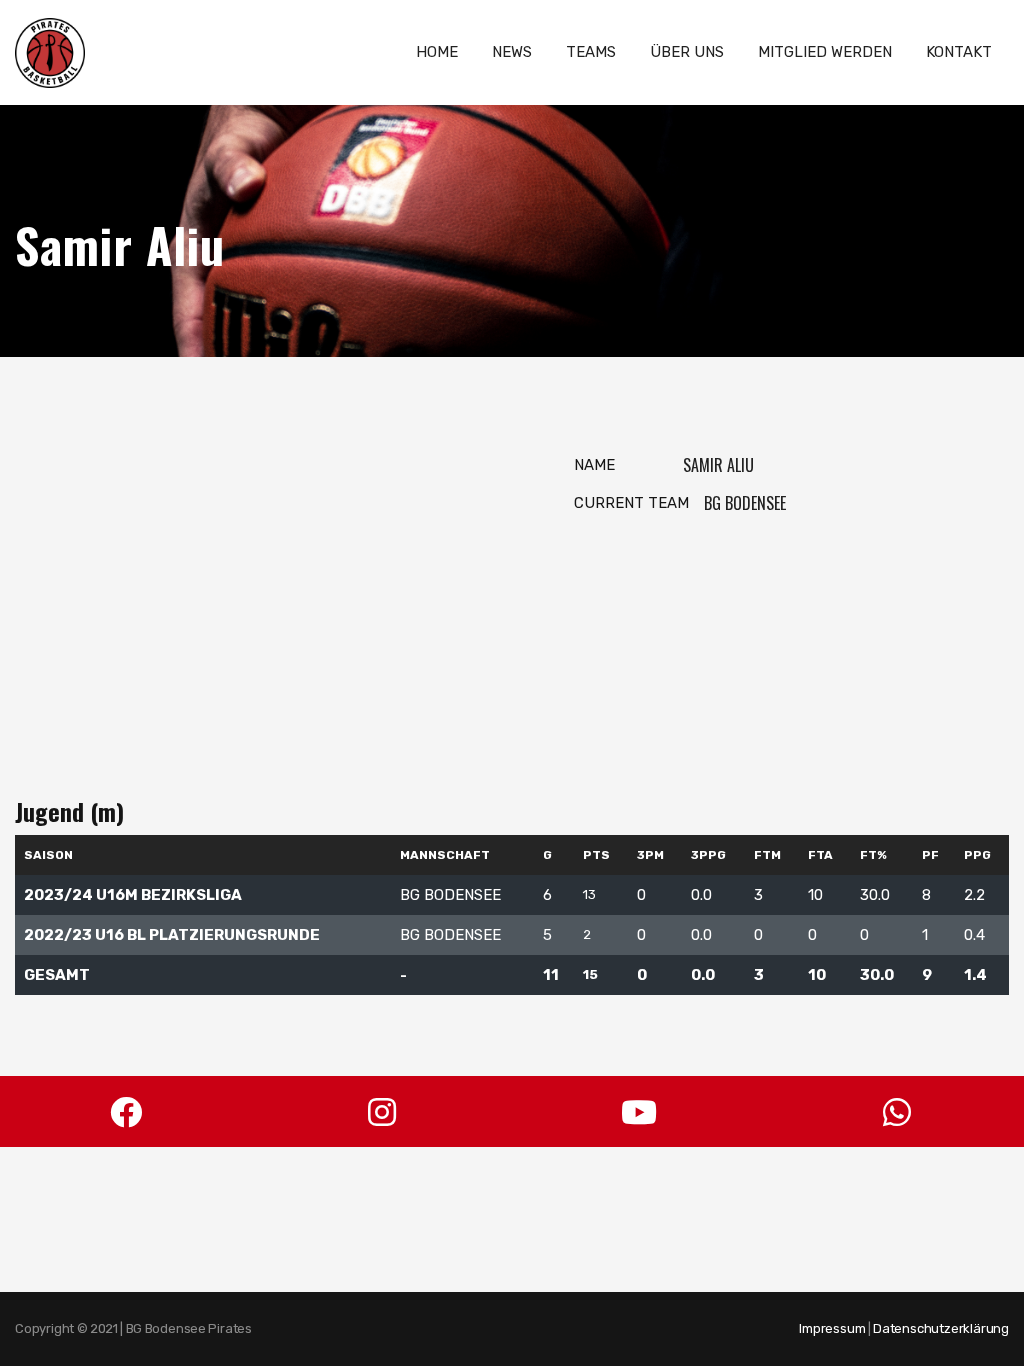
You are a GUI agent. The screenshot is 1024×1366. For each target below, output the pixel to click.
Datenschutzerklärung (941, 1328)
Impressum (832, 1328)
